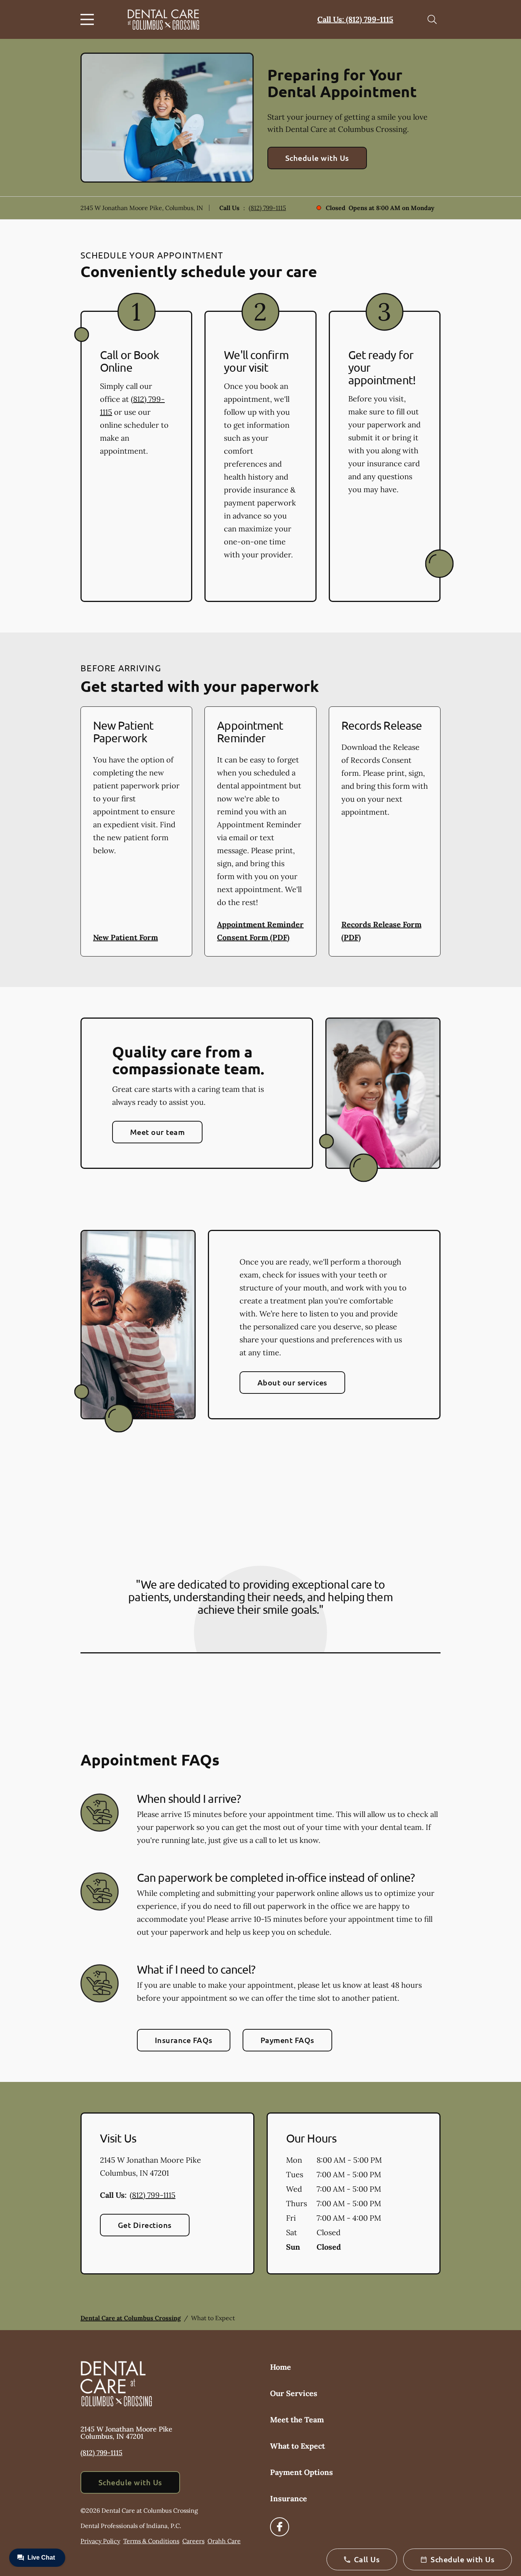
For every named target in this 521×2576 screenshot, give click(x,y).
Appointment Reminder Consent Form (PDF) (260, 931)
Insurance (289, 2498)
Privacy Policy (100, 2541)
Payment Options (302, 2472)
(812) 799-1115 (267, 208)
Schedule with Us (317, 158)
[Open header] (89, 19)
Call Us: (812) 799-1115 (355, 19)
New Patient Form (125, 937)
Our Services (294, 2393)
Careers (193, 2541)
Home (281, 2367)
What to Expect (297, 2446)
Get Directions (145, 2225)
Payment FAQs (287, 2040)
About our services (292, 1382)
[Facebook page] (280, 2527)
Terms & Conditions (151, 2541)
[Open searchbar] (432, 19)
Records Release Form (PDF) (381, 931)
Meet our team (157, 1132)
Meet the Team (297, 2420)
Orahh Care (224, 2541)
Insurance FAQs (184, 2040)
